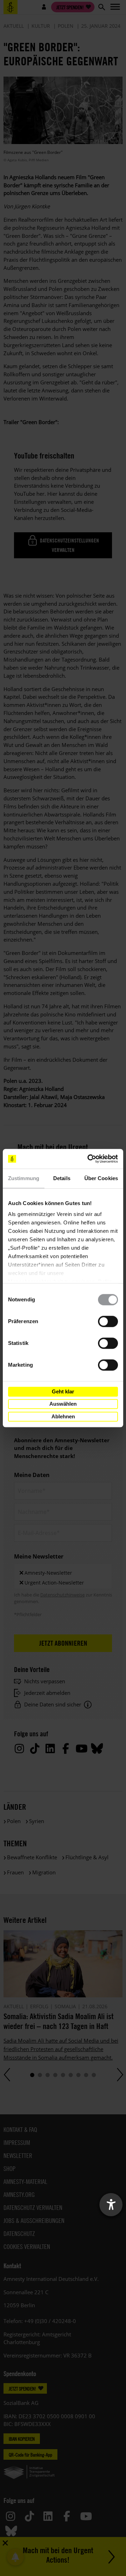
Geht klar (63, 1391)
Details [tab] (62, 1178)
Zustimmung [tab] (24, 1178)
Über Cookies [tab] (101, 1178)
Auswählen (63, 1404)
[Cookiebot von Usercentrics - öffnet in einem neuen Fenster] (89, 1159)
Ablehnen (63, 1416)
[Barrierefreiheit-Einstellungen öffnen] (111, 2205)
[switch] (108, 1321)
